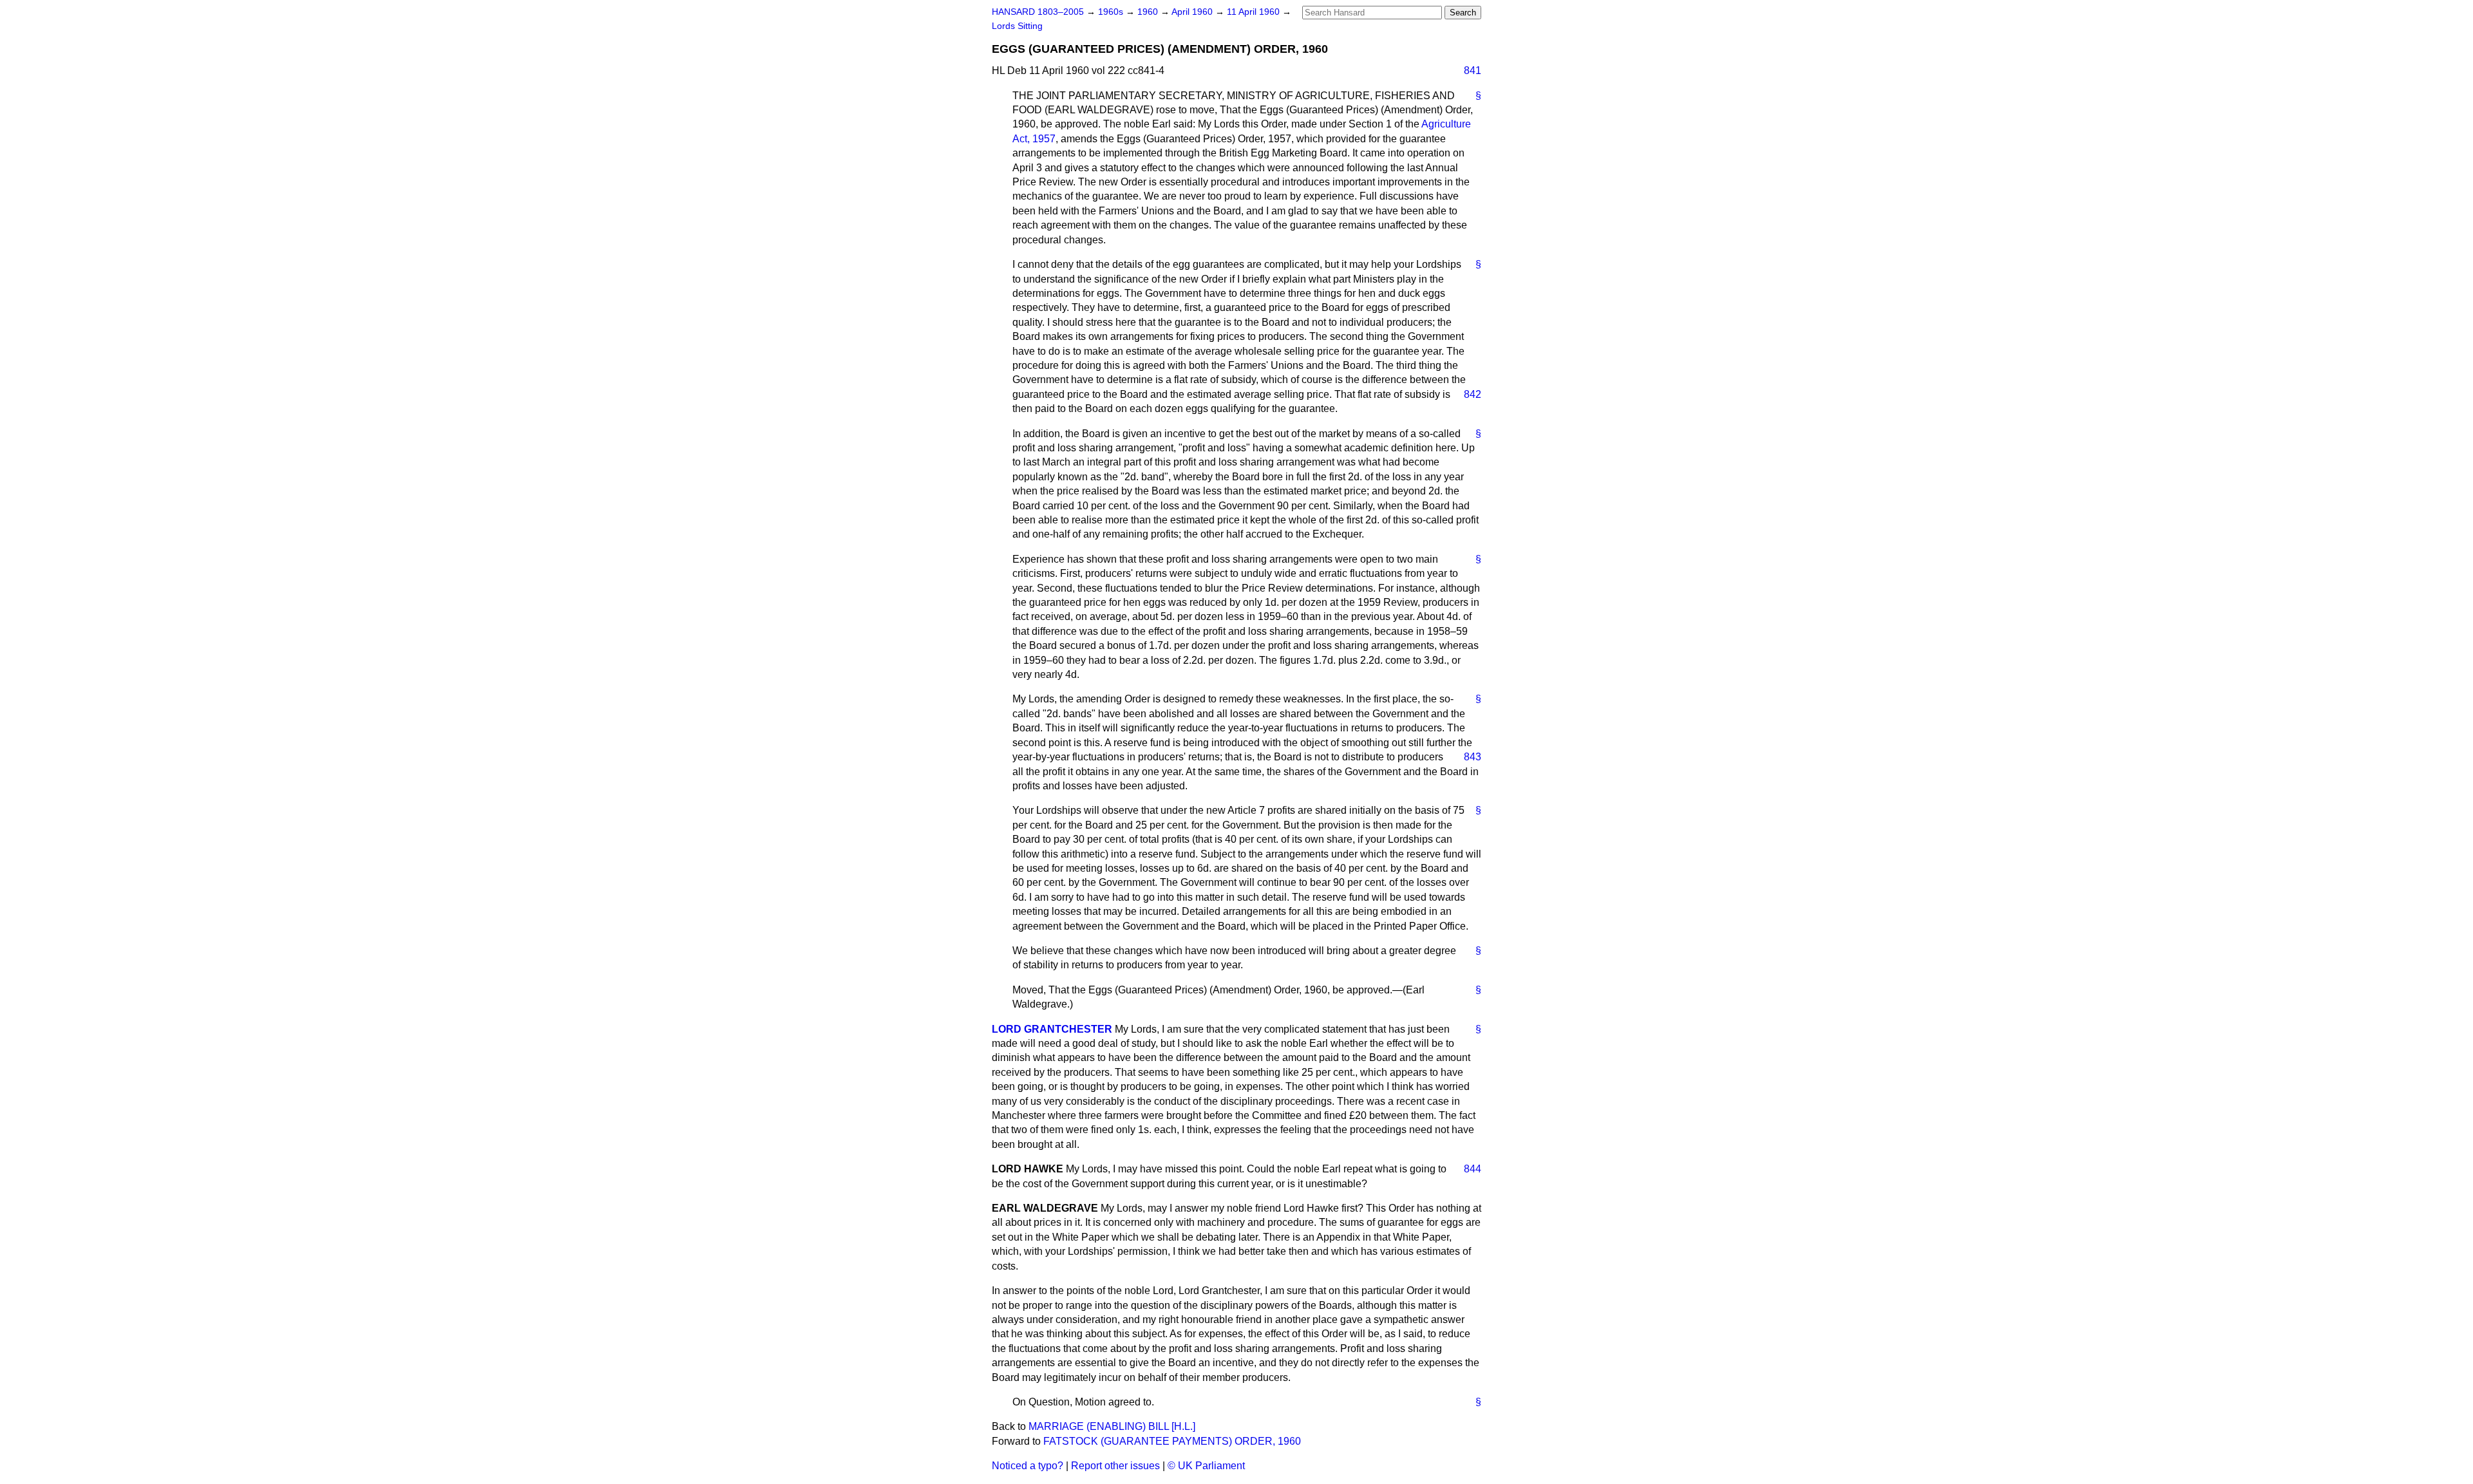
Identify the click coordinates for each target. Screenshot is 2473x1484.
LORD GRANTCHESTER (1052, 1029)
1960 (1149, 12)
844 (1473, 1169)
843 (1473, 757)
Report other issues (1115, 1466)
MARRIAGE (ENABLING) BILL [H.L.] (1112, 1426)
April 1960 (1193, 12)
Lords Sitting (1017, 26)
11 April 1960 (1255, 12)
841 (1473, 70)
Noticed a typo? (1028, 1466)
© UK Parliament (1206, 1466)
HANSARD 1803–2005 (1038, 12)
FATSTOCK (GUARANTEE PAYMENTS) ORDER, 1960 (1172, 1441)
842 (1473, 394)
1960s (1112, 12)
